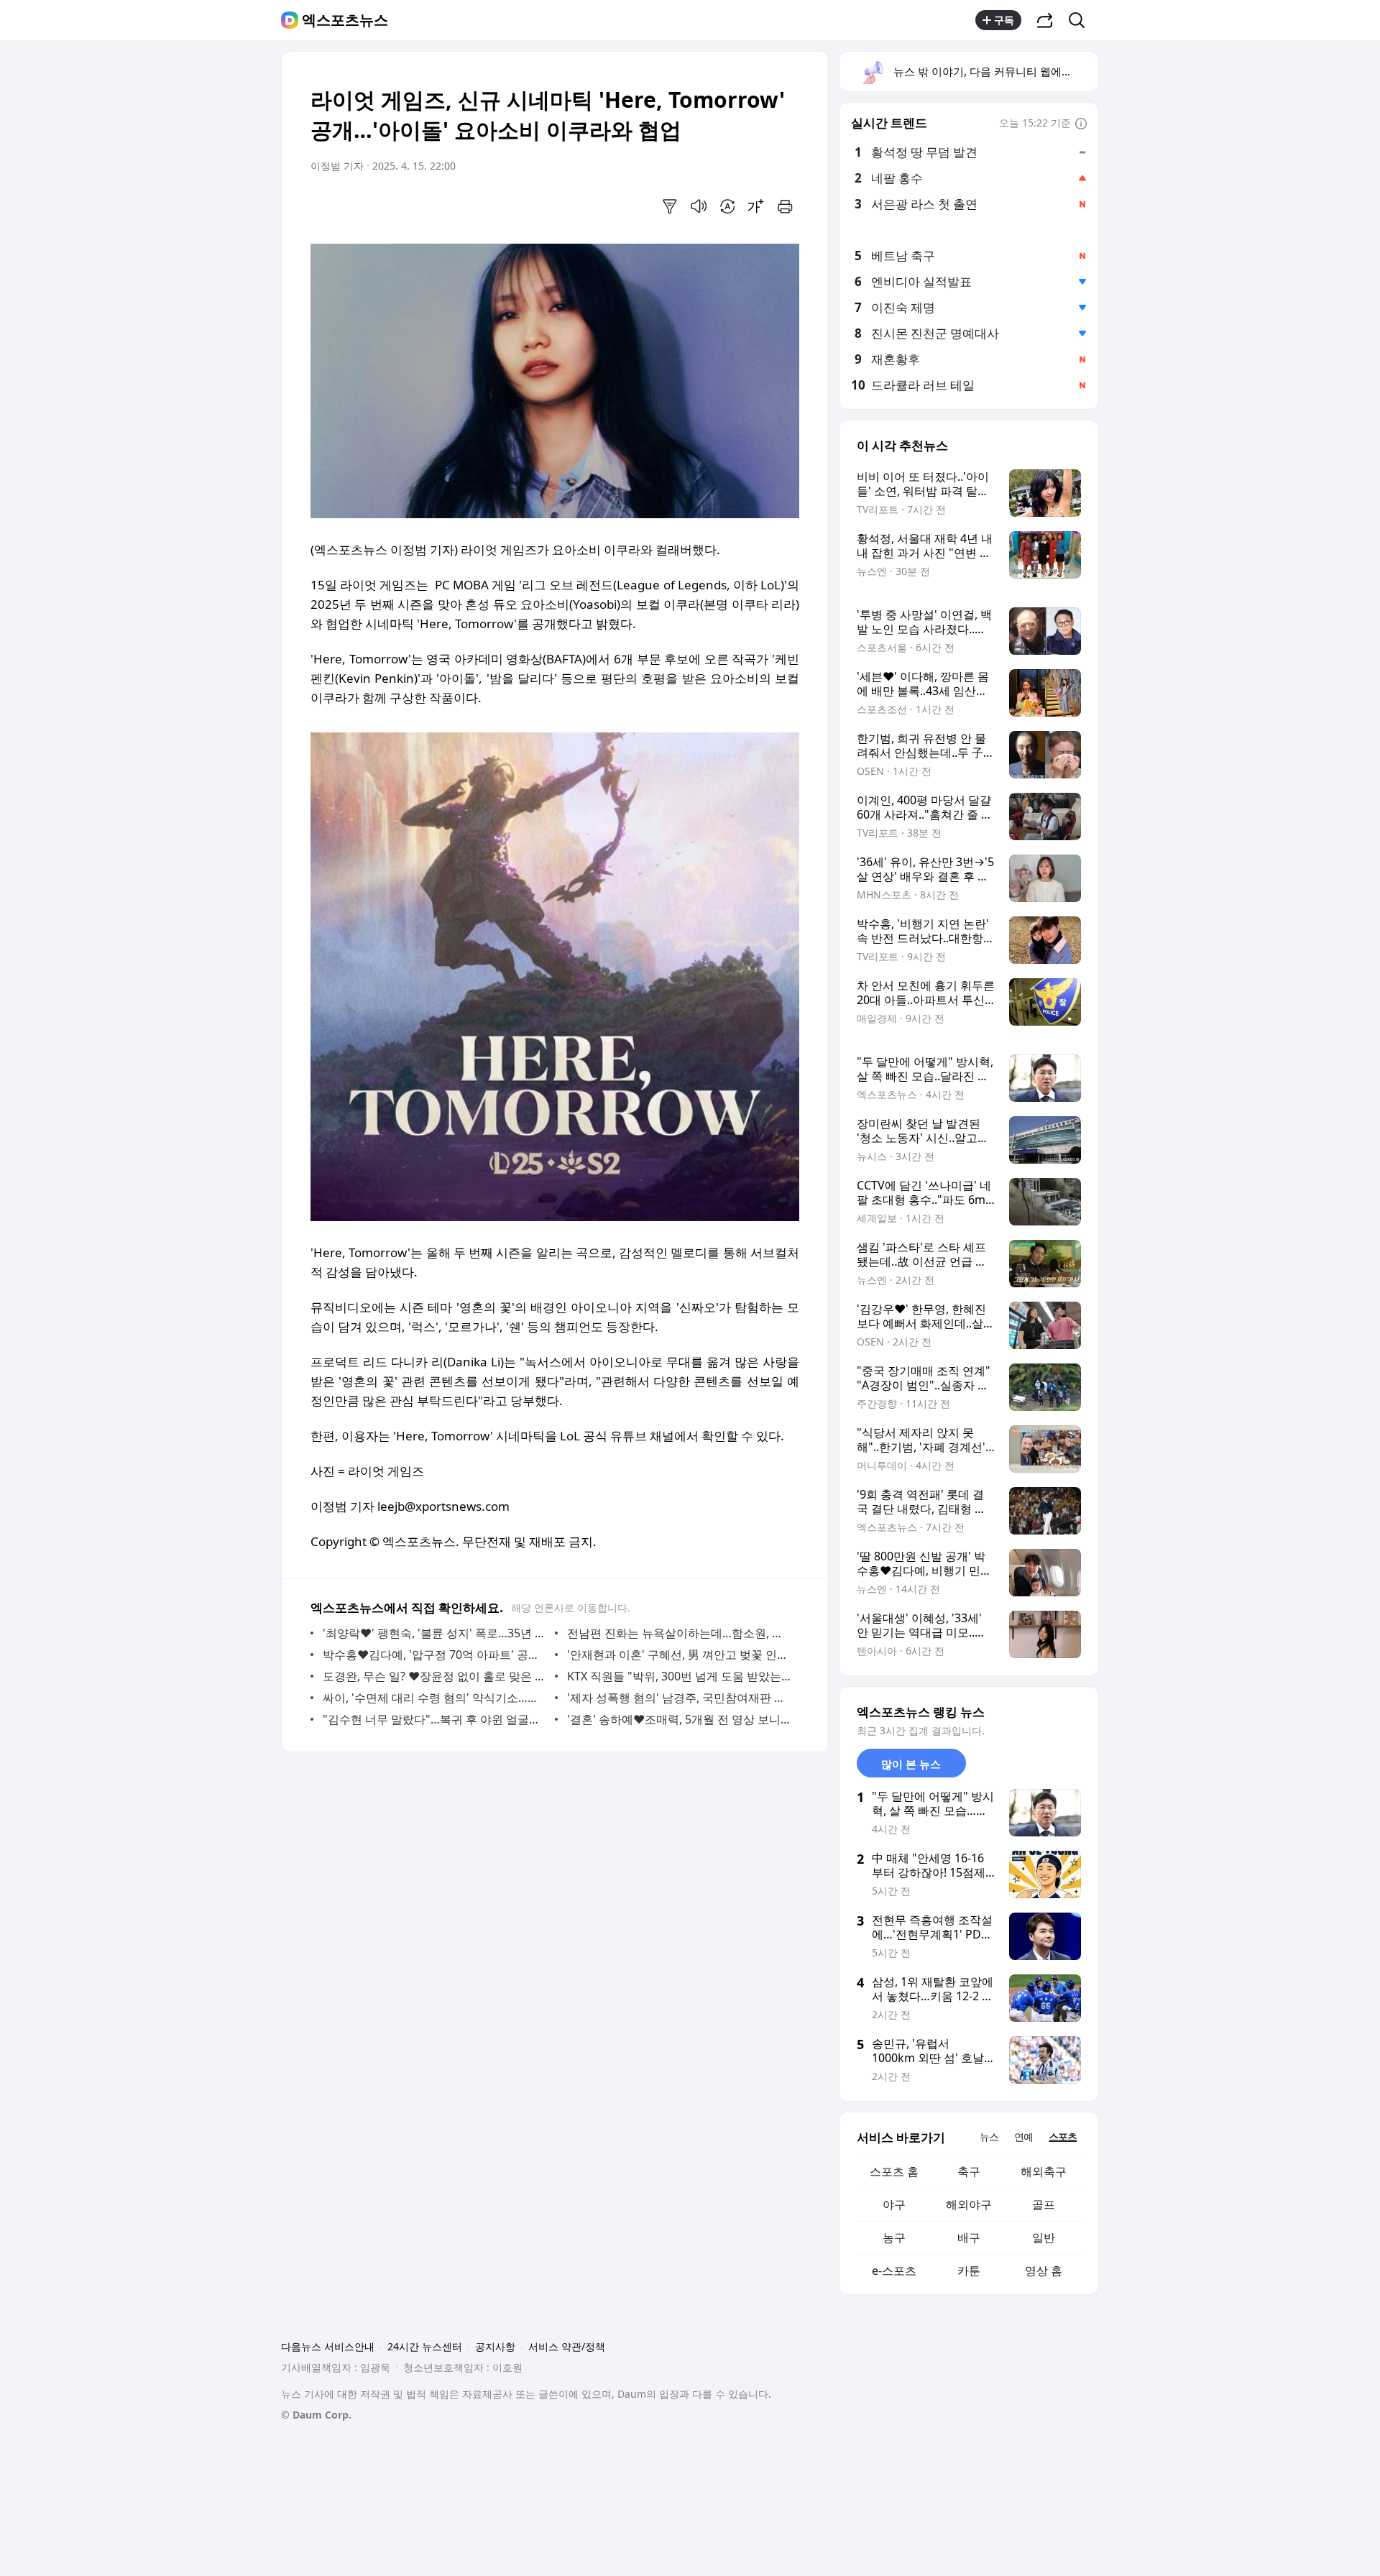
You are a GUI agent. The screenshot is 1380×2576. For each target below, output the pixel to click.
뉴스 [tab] (989, 2136)
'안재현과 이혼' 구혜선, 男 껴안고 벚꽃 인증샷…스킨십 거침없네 (680, 1655)
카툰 (969, 2271)
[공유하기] (1045, 20)
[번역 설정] (727, 206)
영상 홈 (1044, 2271)
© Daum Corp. (316, 2415)
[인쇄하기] (785, 206)
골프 (1044, 2204)
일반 (1044, 2237)
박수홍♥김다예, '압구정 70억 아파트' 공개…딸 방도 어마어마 (435, 1655)
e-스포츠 (894, 2271)
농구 (894, 2237)
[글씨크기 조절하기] (756, 206)
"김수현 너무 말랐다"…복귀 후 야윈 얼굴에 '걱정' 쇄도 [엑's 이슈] (435, 1719)
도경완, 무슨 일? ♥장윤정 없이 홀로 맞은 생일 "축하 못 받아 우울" (435, 1676)
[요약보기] (670, 206)
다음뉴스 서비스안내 (328, 2346)
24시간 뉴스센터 (425, 2346)
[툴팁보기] (1081, 124)
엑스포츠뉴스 (345, 20)
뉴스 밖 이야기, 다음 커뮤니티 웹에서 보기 (995, 71)
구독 (1004, 20)
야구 (894, 2204)
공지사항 (495, 2346)
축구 (969, 2171)
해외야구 (969, 2204)
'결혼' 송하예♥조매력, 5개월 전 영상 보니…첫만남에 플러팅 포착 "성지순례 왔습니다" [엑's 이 (680, 1719)
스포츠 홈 (894, 2171)
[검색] (1081, 20)
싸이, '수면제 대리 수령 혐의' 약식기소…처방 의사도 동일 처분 (435, 1698)
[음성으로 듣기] (699, 206)
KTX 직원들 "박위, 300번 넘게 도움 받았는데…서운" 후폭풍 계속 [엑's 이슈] (680, 1676)
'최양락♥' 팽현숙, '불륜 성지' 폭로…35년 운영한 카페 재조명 (435, 1633)
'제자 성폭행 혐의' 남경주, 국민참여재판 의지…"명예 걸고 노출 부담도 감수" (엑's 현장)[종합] (680, 1698)
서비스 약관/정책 (567, 2346)
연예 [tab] (1023, 2136)
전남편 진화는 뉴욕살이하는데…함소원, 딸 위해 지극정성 (680, 1633)
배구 (969, 2237)
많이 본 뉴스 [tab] (911, 1764)
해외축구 (1044, 2171)
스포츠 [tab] (1063, 2136)
